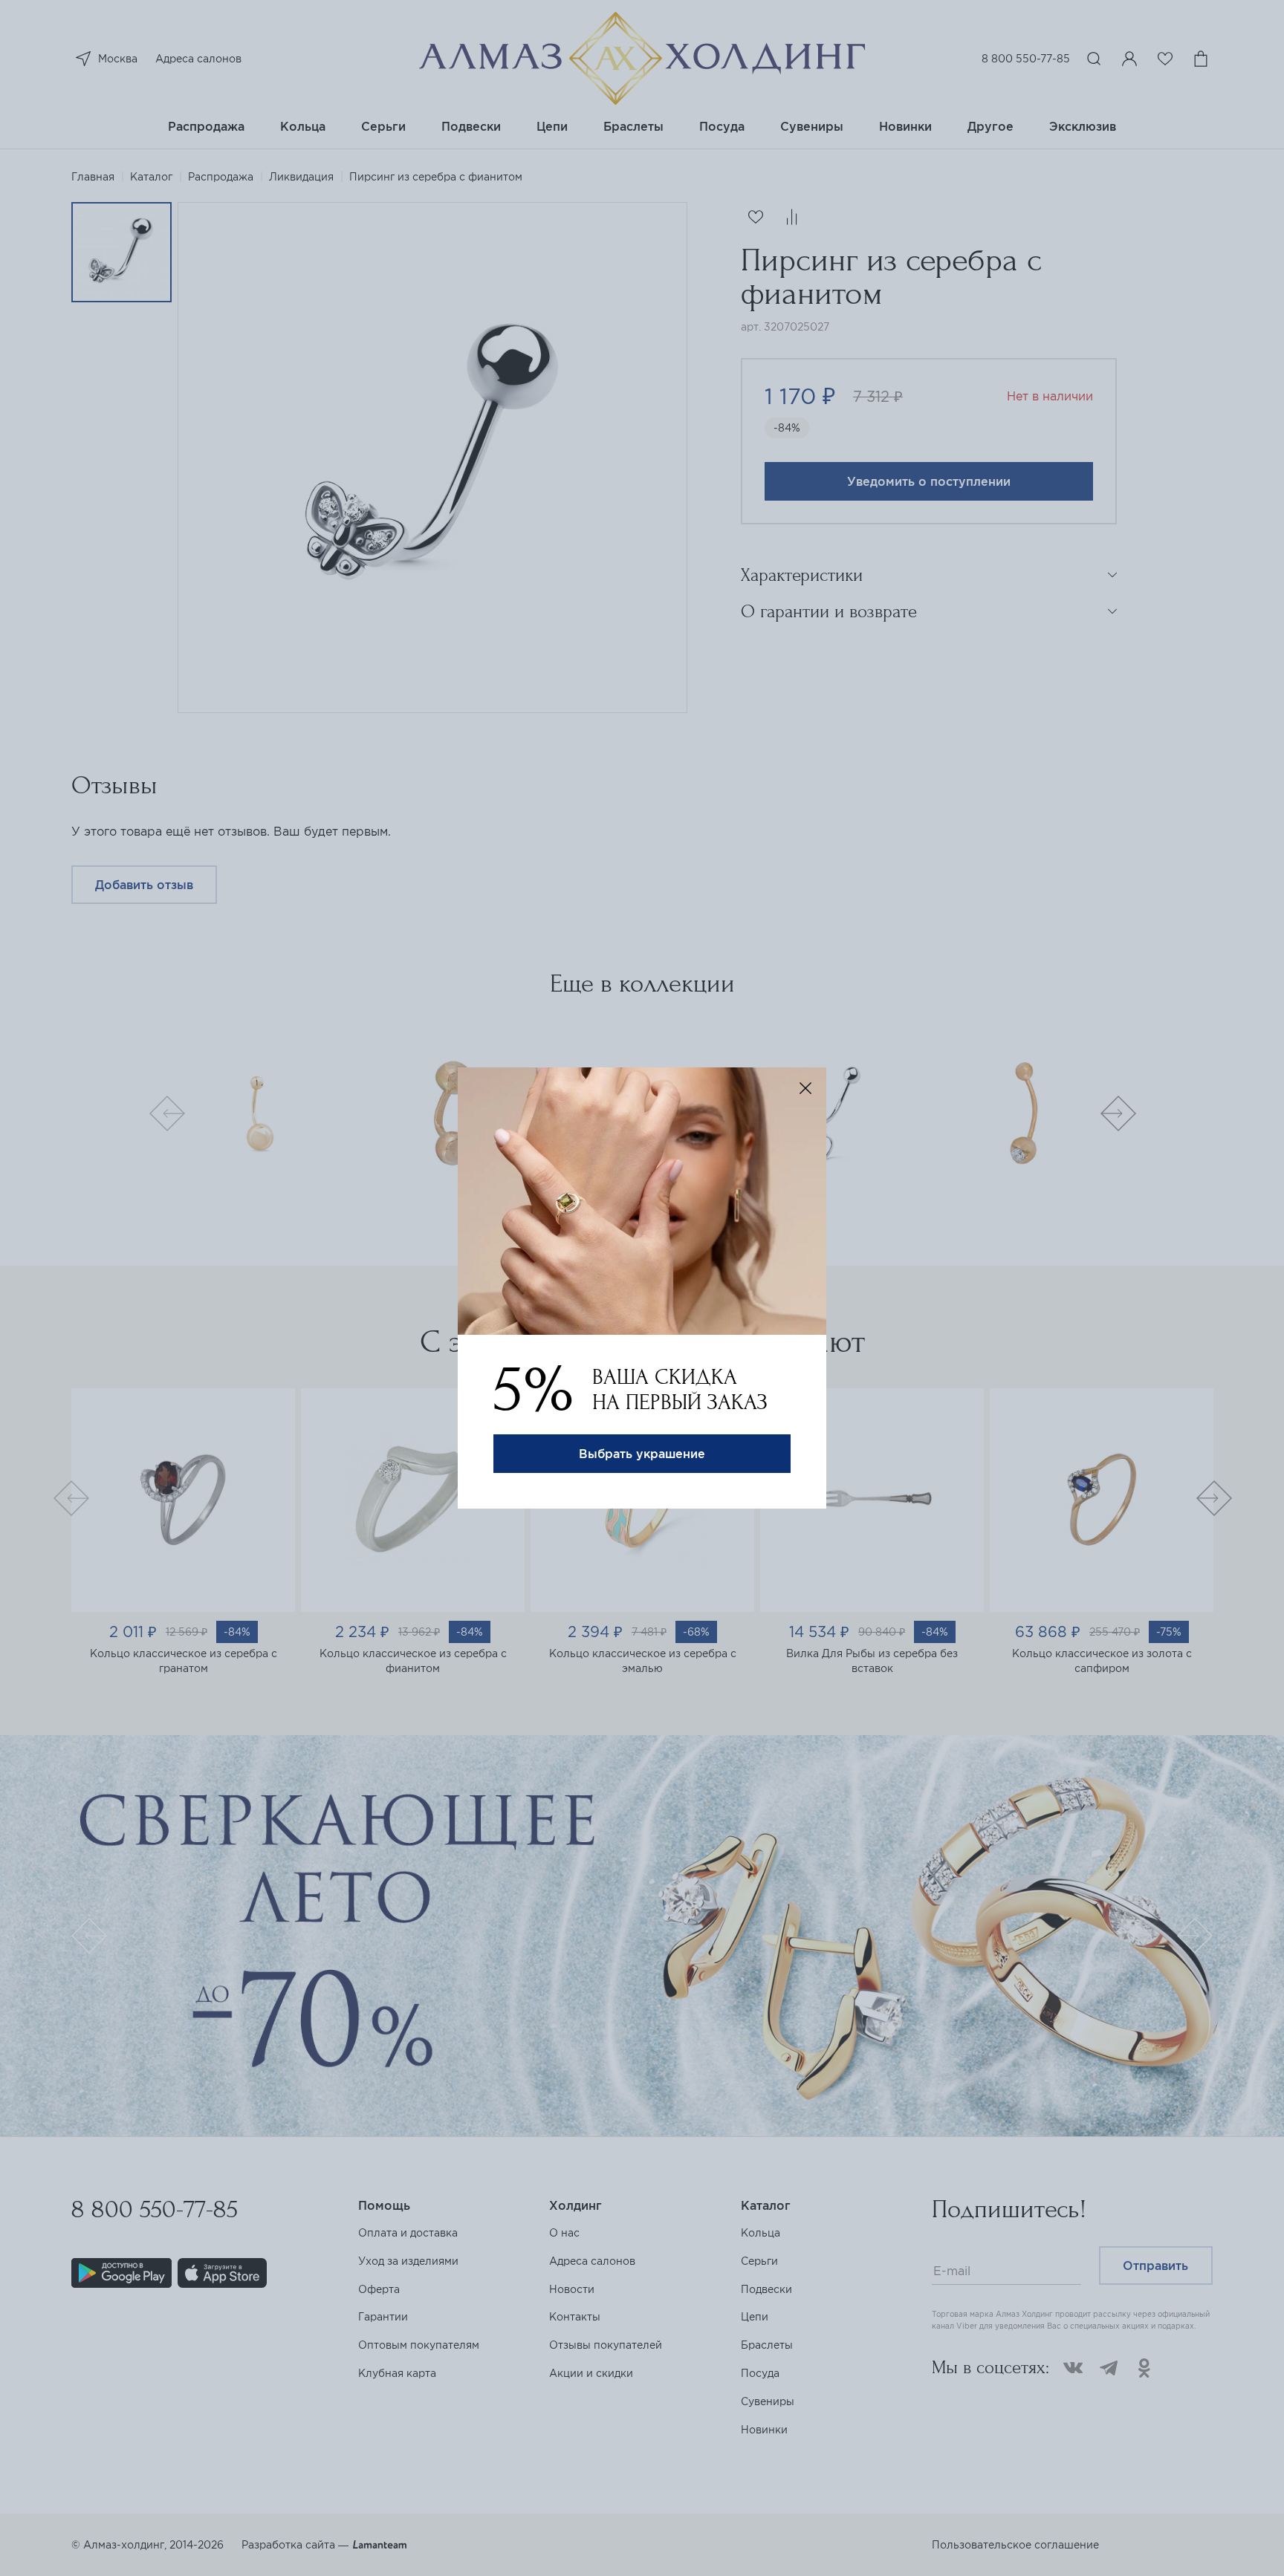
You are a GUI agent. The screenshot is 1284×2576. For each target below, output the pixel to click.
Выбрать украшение (642, 1454)
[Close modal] (805, 1088)
